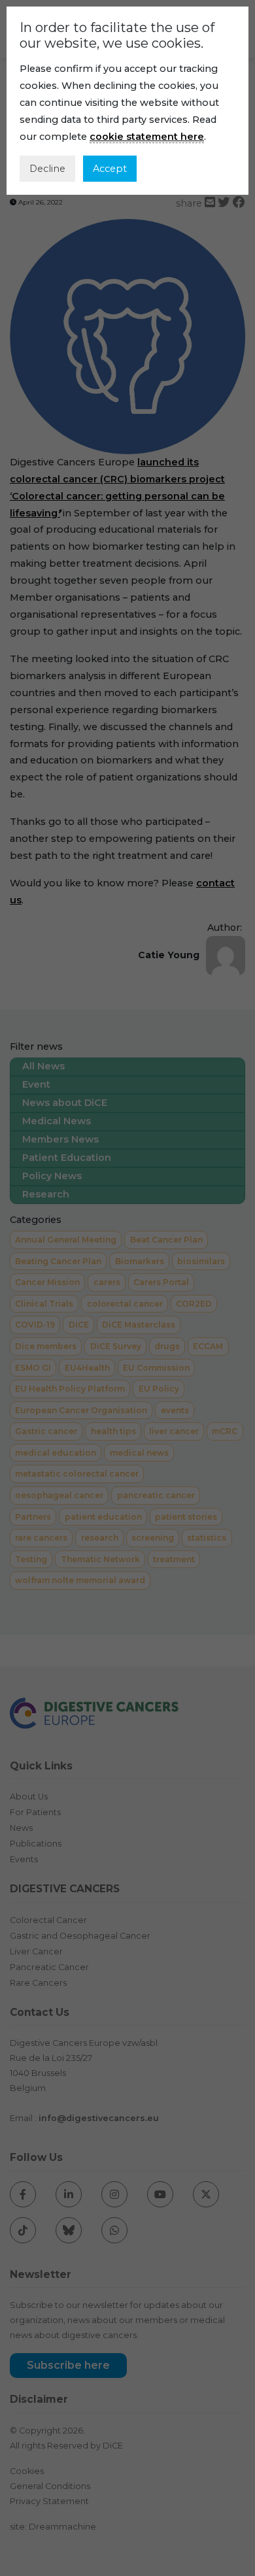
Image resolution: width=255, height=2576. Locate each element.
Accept (110, 169)
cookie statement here (147, 137)
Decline (47, 169)
